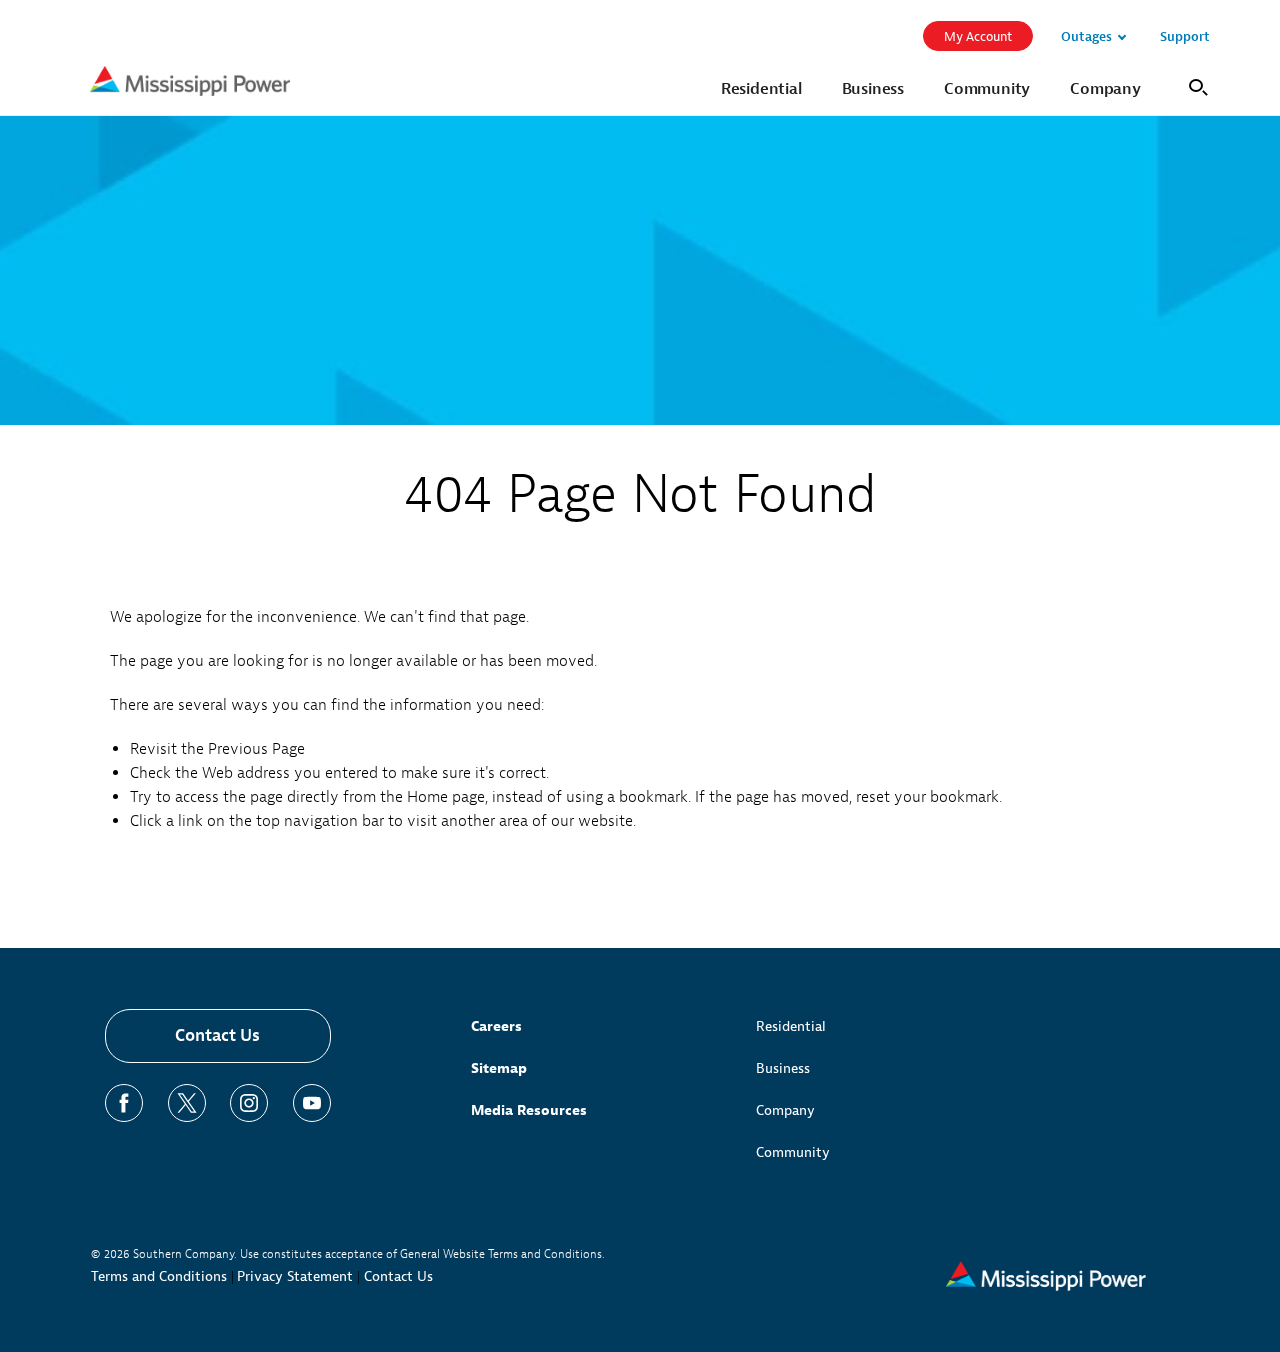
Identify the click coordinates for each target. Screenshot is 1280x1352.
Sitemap (499, 1068)
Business (783, 1068)
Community (793, 1152)
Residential (791, 1026)
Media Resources (529, 1110)
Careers (496, 1026)
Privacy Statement (295, 1276)
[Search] (1195, 85)
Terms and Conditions (159, 1276)
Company (785, 1110)
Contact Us (217, 1035)
